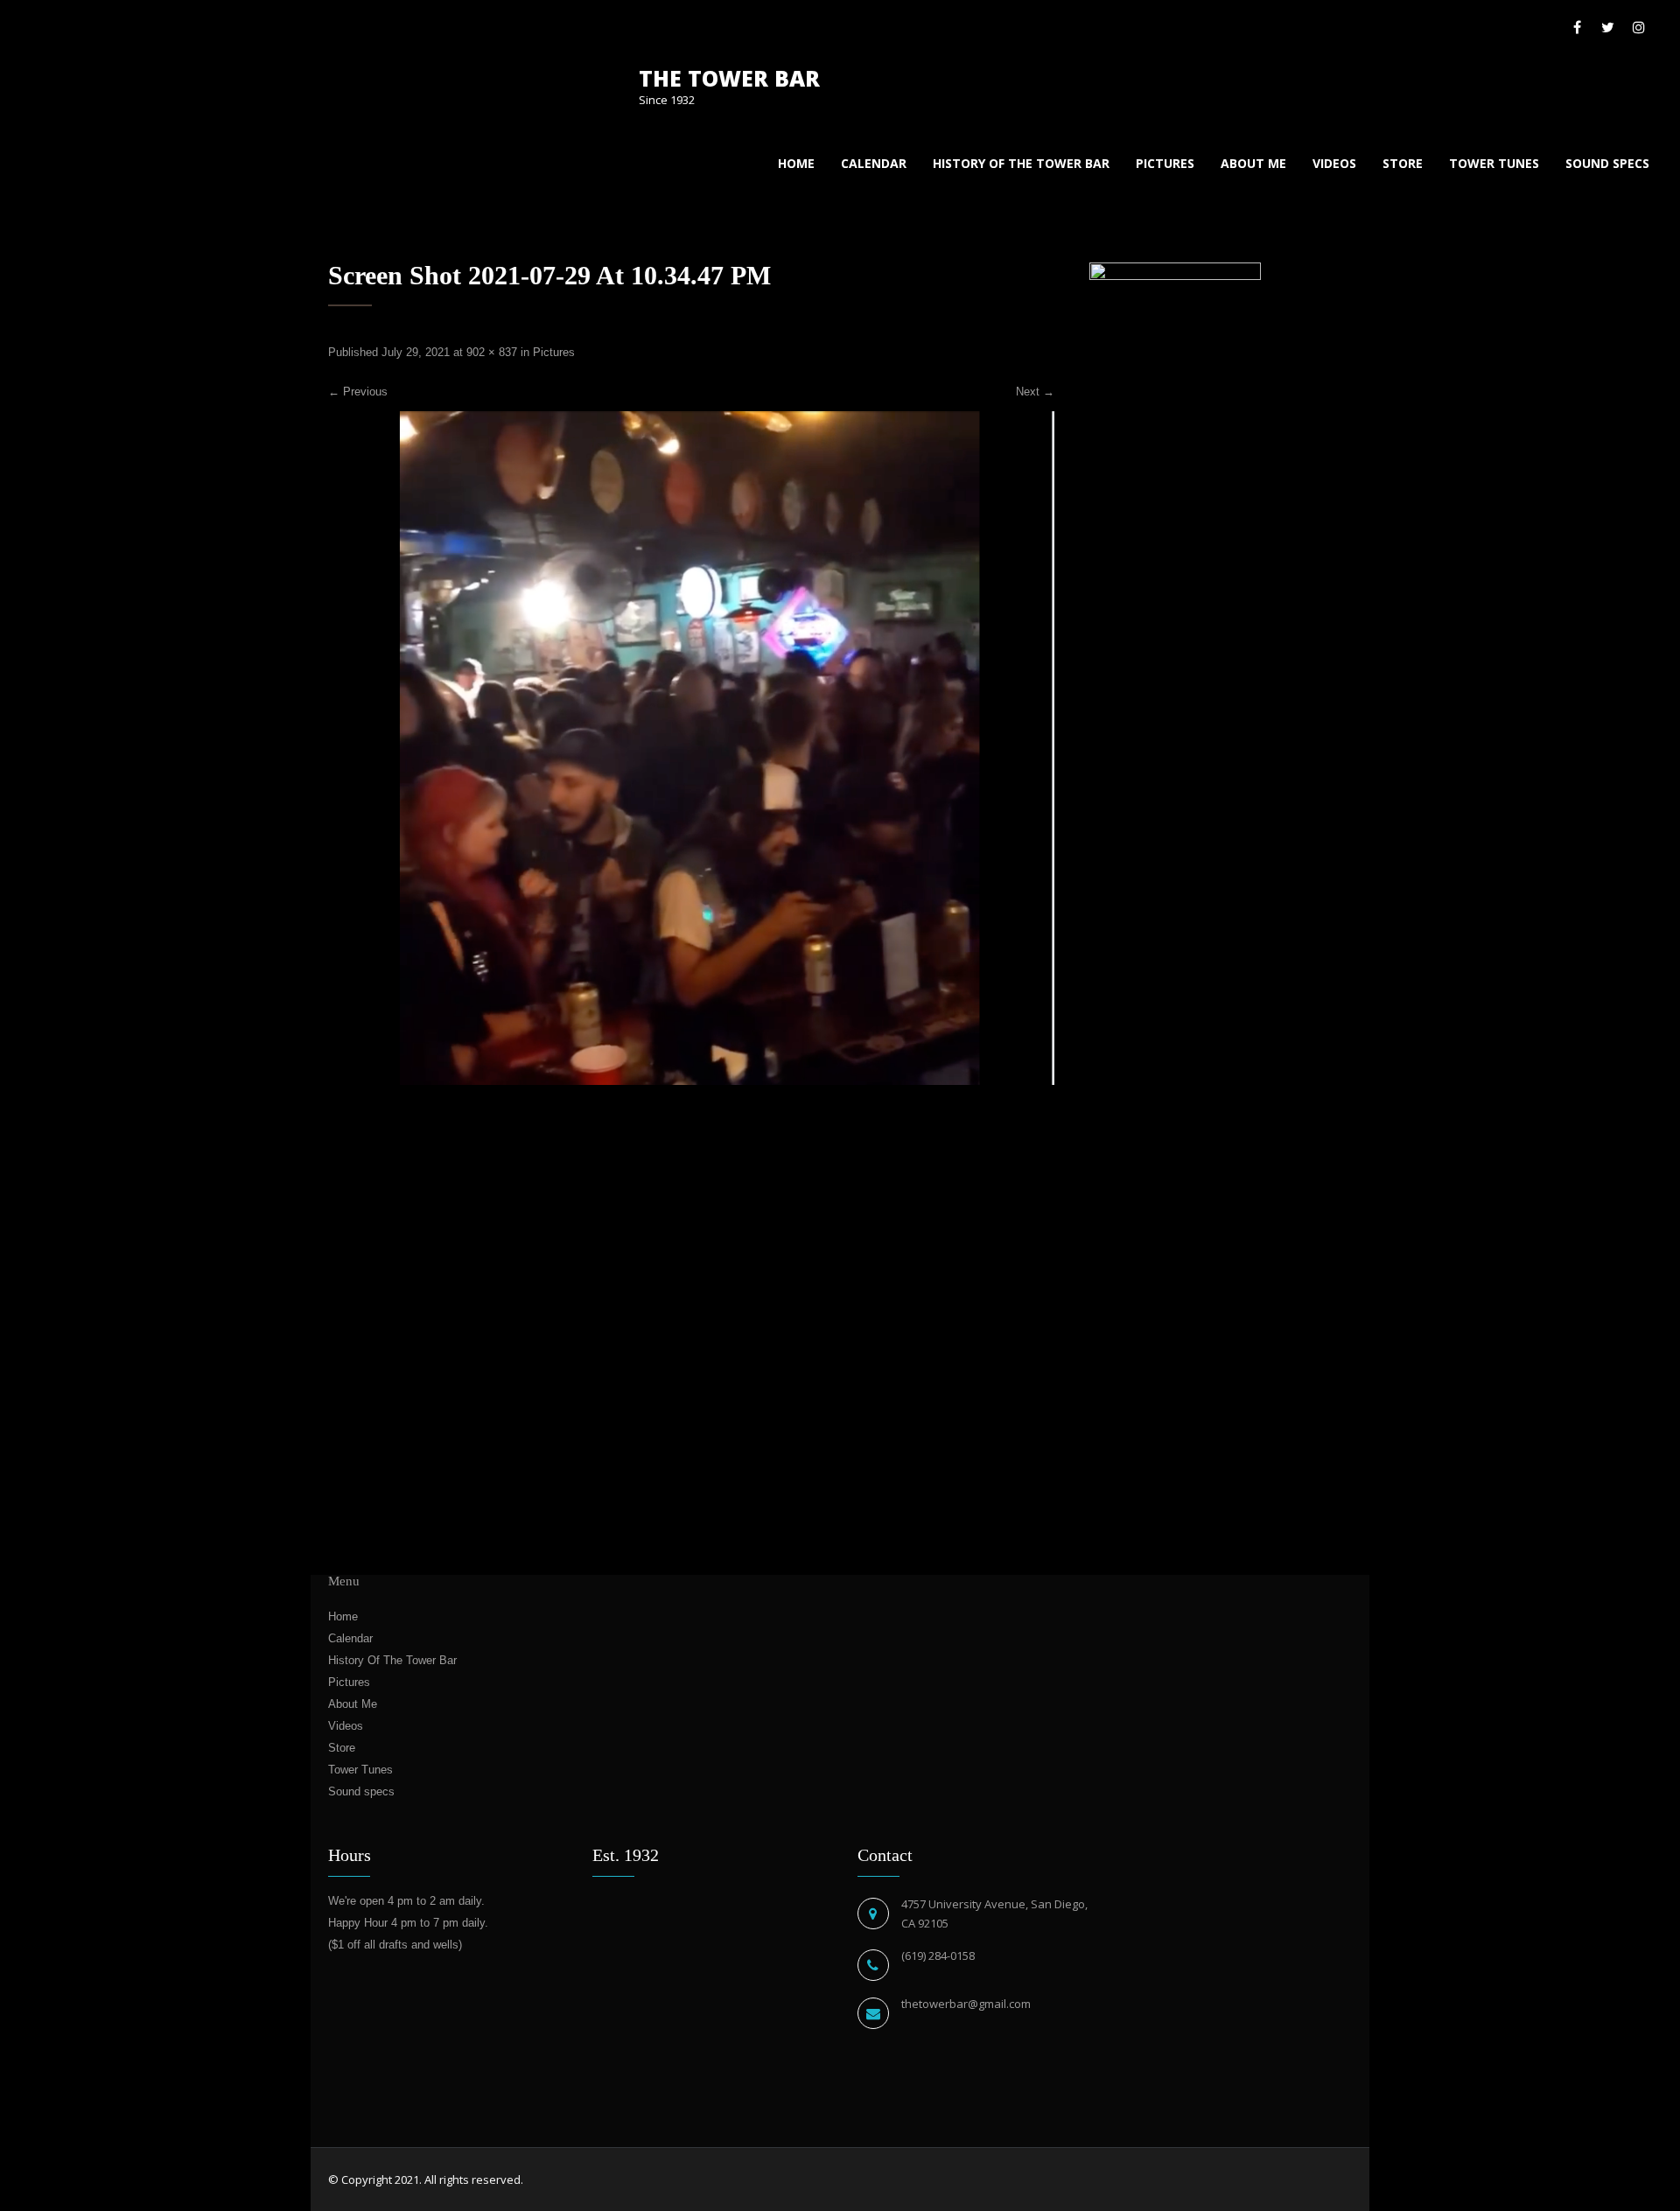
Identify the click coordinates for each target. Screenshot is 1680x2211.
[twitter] (1608, 27)
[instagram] (1638, 27)
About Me (1253, 163)
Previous (358, 392)
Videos (1334, 163)
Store (1403, 163)
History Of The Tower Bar (1021, 163)
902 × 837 (492, 352)
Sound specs (1607, 163)
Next (1035, 392)
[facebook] (1577, 27)
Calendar (874, 163)
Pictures (1165, 163)
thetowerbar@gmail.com (966, 2004)
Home (796, 163)
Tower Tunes (1494, 163)
